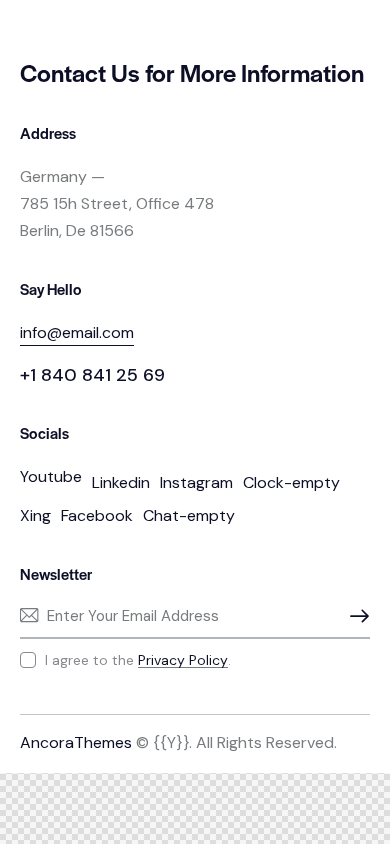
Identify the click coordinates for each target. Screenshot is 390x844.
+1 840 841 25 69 (92, 375)
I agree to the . (138, 660)
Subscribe (355, 616)
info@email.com (77, 332)
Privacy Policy (183, 660)
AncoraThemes (76, 742)
